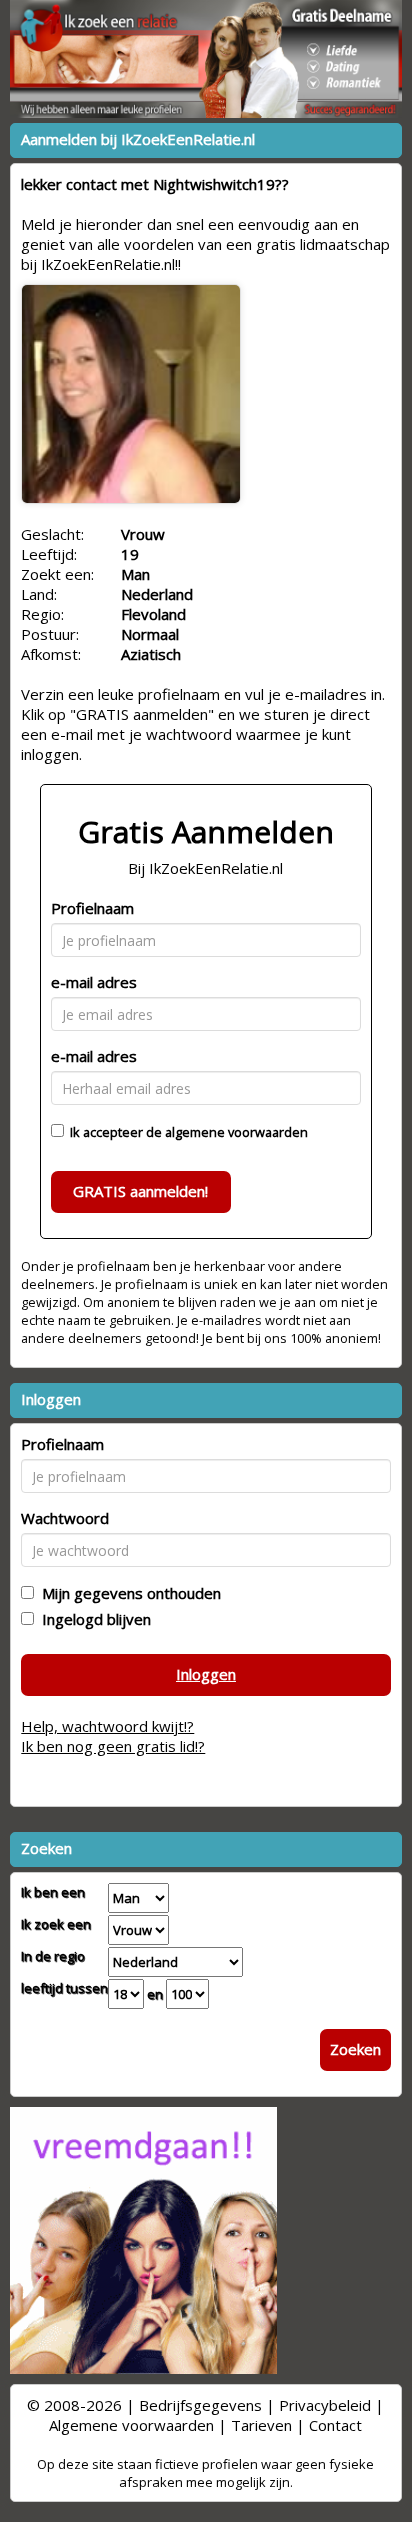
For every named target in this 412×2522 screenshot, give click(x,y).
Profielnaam (92, 908)
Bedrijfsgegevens (200, 2405)
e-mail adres (94, 982)
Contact (335, 2425)
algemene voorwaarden (236, 1132)
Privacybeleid (325, 2405)
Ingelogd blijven (92, 1619)
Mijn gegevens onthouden (127, 1593)
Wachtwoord (65, 1518)
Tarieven (261, 2425)
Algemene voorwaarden (131, 2425)
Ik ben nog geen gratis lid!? (113, 1746)
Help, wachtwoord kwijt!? (107, 1726)
